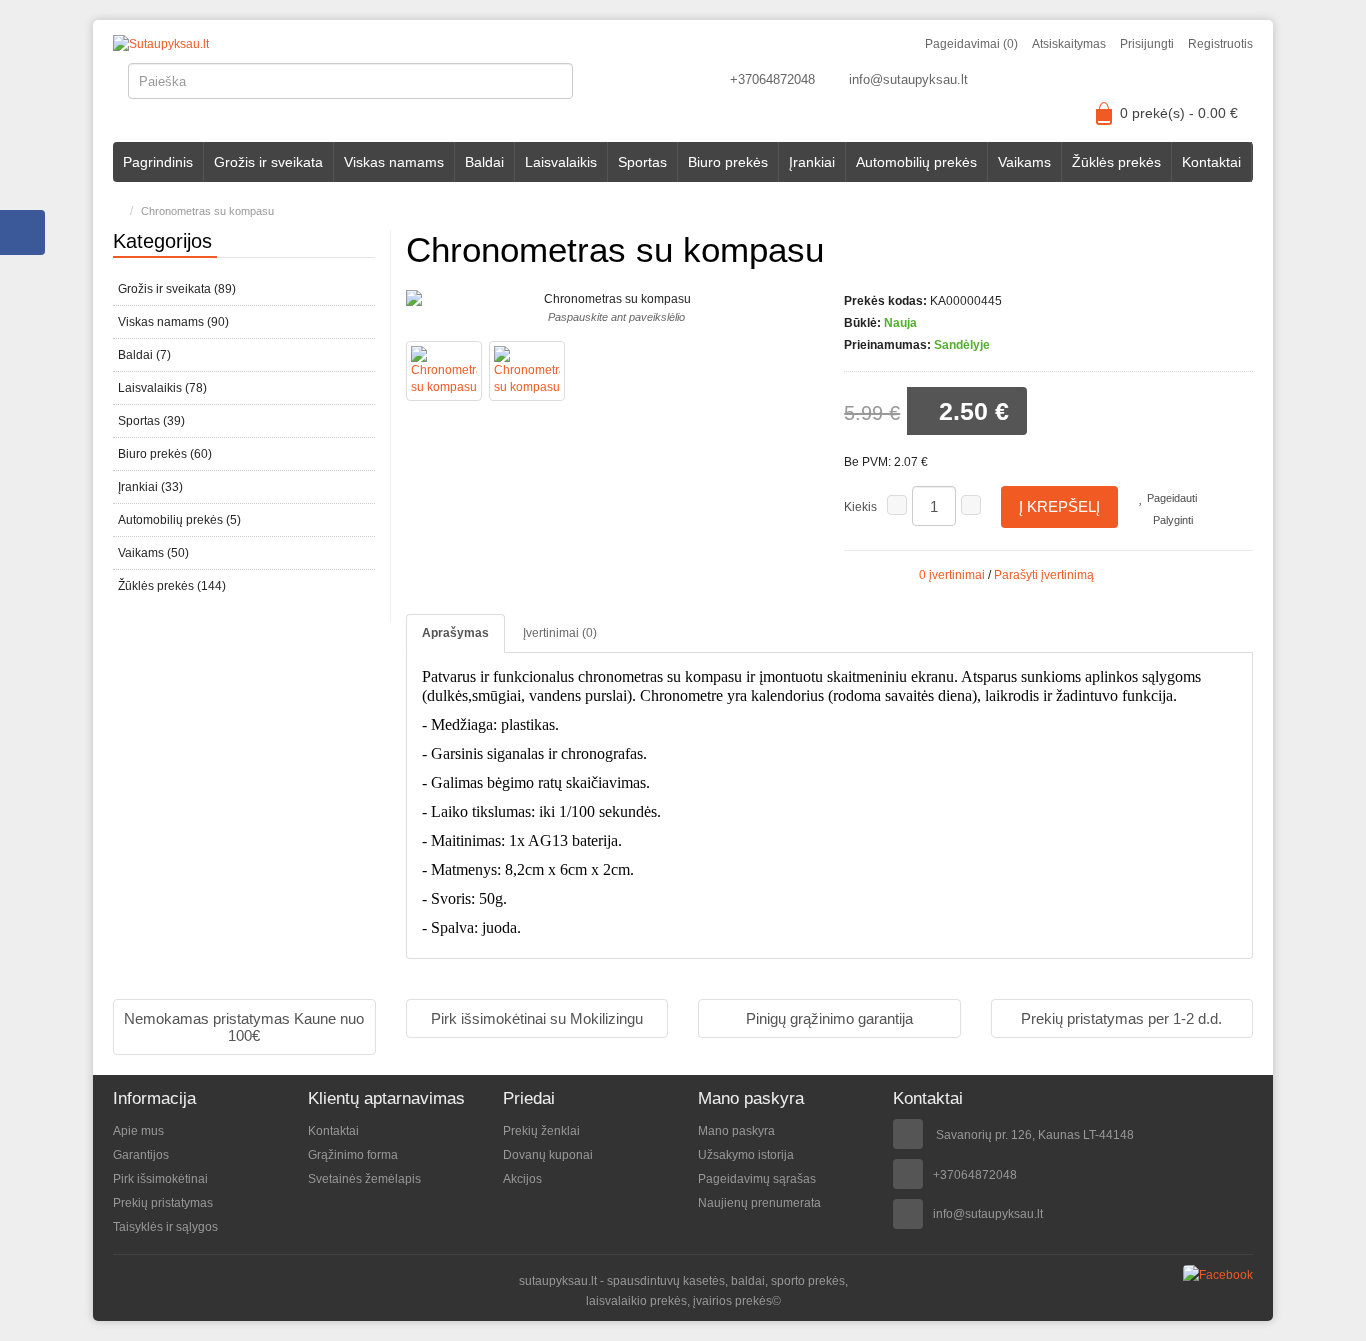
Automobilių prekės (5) (179, 520)
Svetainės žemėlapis (364, 1179)
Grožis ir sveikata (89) (177, 289)
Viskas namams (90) (173, 322)
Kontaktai (1211, 162)
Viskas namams (394, 162)
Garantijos (141, 1155)
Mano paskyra (736, 1131)
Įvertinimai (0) (560, 633)
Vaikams (1024, 162)
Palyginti (1171, 520)
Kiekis (860, 507)
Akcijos (522, 1179)
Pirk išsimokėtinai (160, 1179)
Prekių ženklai (541, 1131)
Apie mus (138, 1131)
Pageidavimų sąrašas (757, 1179)
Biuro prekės (728, 162)
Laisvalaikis (561, 162)
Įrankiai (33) (150, 487)
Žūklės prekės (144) (172, 586)
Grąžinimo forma (353, 1155)
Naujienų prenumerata (759, 1203)
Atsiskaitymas (1069, 44)
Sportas (642, 162)
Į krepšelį (1059, 506)
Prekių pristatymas (163, 1203)
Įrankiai (812, 162)
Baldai (484, 162)
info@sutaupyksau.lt (908, 79)
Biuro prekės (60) (165, 454)
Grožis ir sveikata (268, 162)
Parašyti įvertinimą (1044, 575)
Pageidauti (1170, 498)
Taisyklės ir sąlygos (165, 1227)
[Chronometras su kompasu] (444, 371)
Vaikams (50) (153, 553)
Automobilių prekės (916, 162)
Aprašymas (455, 633)
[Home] (117, 211)
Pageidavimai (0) (971, 44)
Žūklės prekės (1116, 162)
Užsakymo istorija (746, 1155)
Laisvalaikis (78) (162, 388)
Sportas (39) (151, 421)
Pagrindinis (158, 162)
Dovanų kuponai (548, 1155)
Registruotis (1220, 44)
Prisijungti (1147, 44)
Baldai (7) (144, 355)
